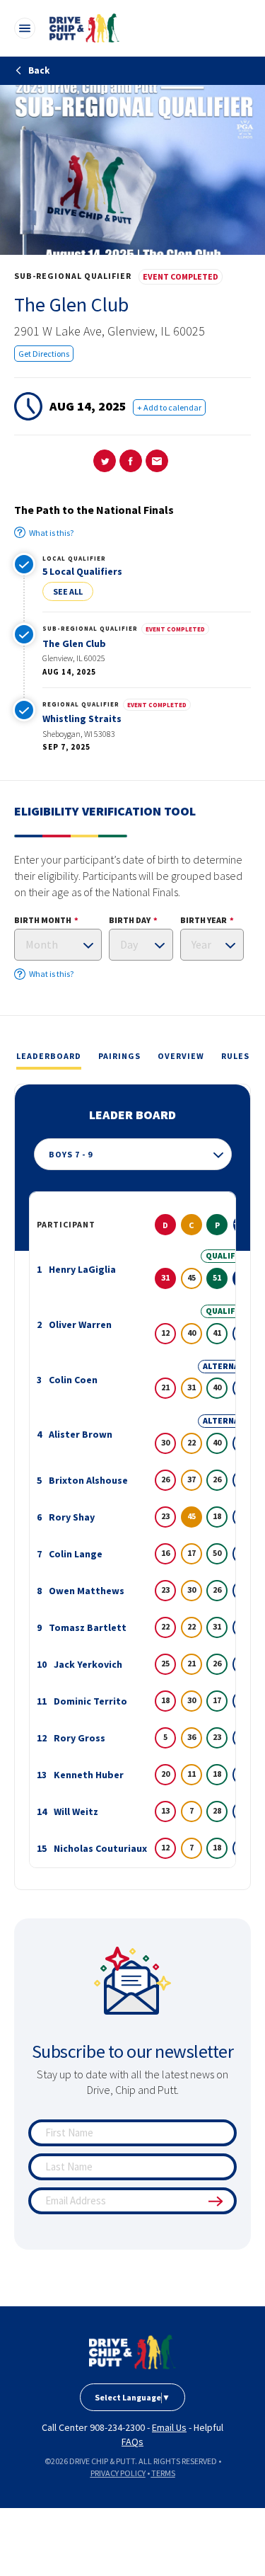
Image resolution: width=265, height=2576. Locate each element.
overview (181, 1056)
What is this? (51, 533)
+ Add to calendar (169, 407)
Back (38, 70)
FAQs (132, 2442)
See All (68, 591)
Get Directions (44, 354)
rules (235, 1056)
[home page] (132, 2352)
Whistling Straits (82, 719)
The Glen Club (74, 643)
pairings (119, 1056)
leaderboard (49, 1056)
